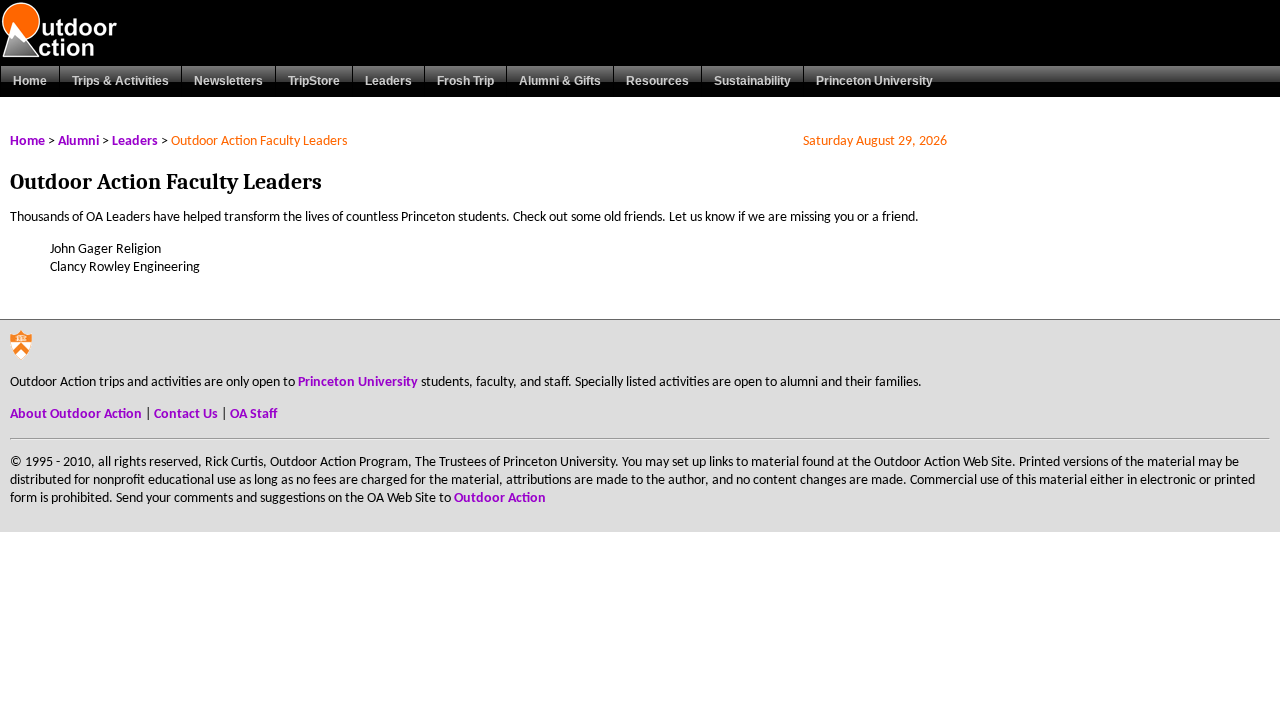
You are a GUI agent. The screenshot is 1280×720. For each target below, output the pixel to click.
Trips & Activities (120, 81)
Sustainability (752, 81)
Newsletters (228, 81)
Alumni (78, 141)
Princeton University (874, 81)
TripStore (314, 81)
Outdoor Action (500, 498)
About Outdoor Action (76, 414)
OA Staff (253, 414)
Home (30, 81)
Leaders (388, 81)
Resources (657, 81)
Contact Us (186, 414)
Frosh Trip (465, 81)
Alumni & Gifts (560, 81)
